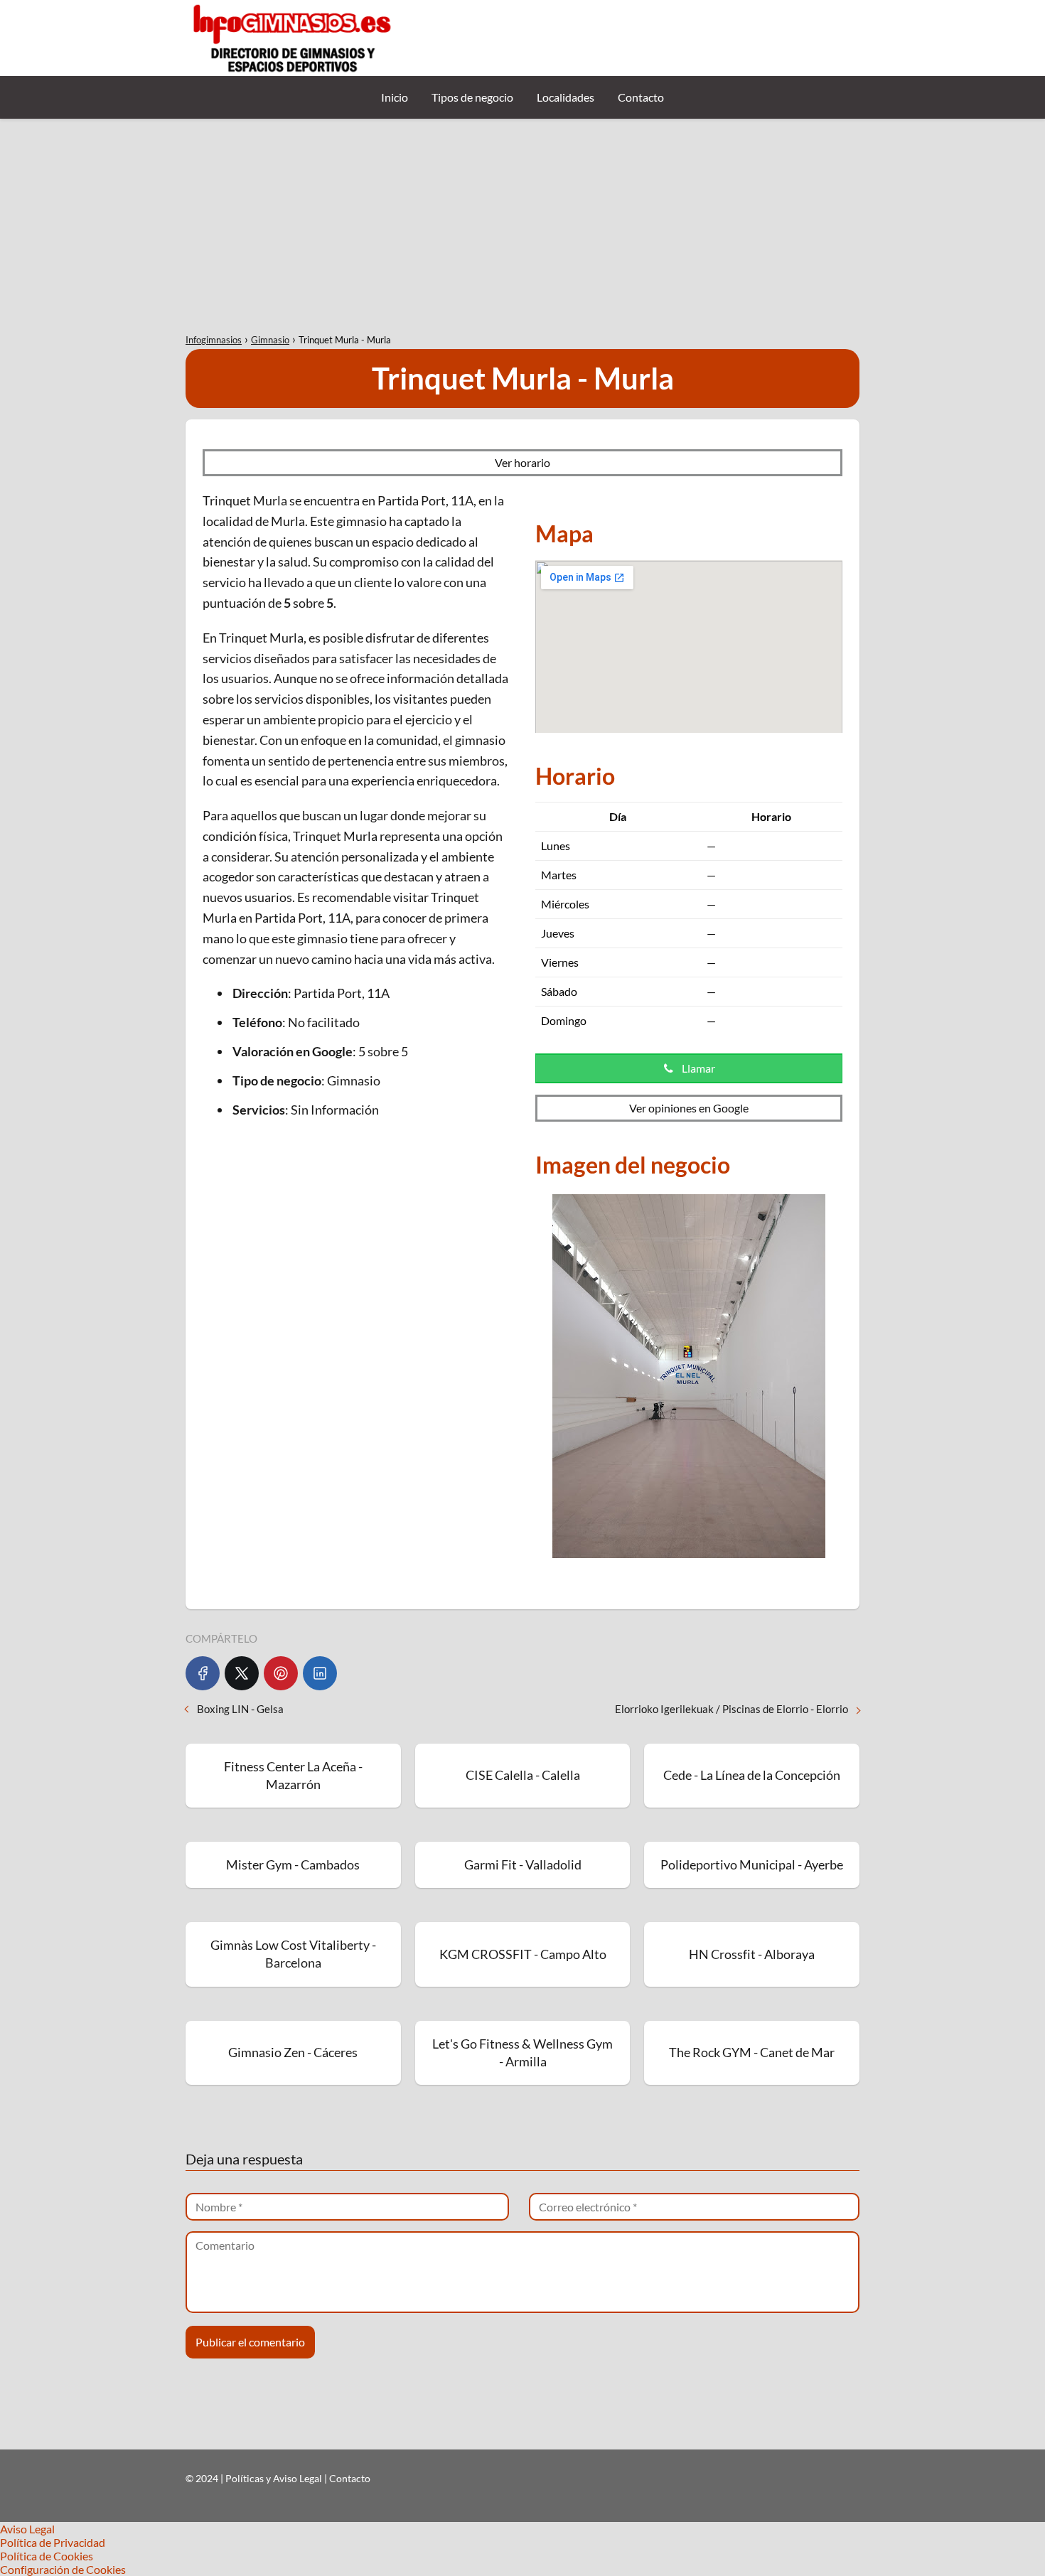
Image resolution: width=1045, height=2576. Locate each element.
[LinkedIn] (320, 1673)
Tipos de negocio (472, 97)
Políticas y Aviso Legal (275, 2478)
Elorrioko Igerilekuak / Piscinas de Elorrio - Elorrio (731, 1709)
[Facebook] (203, 1673)
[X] (242, 1673)
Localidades (566, 97)
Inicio (395, 97)
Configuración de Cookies (63, 2569)
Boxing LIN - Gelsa (240, 1709)
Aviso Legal (27, 2529)
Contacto (641, 97)
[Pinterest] (281, 1673)
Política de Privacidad (53, 2542)
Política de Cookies (47, 2556)
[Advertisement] (522, 225)
